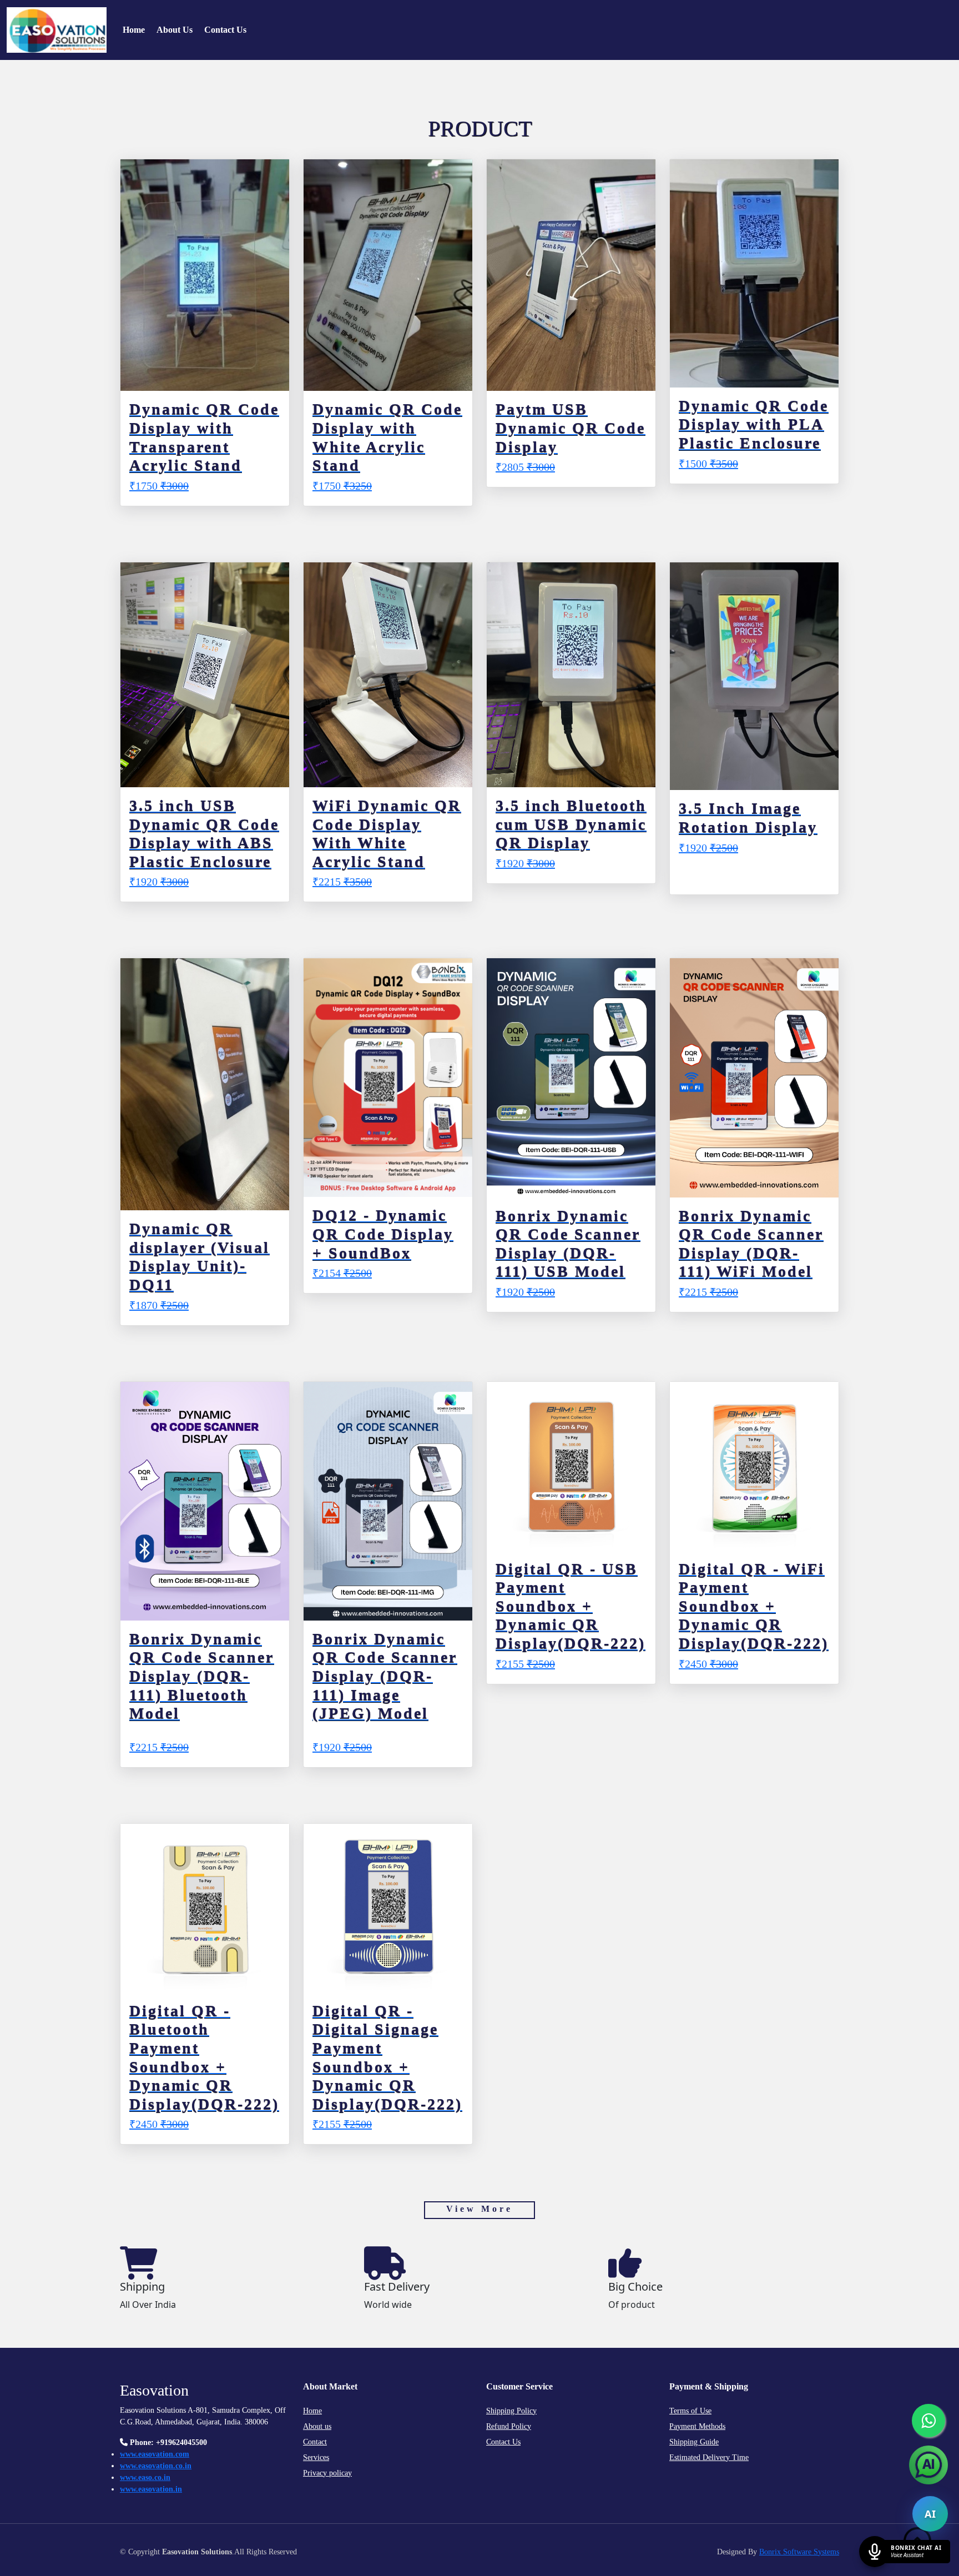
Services (316, 2457)
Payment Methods (697, 2426)
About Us (175, 30)
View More (479, 2209)
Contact (315, 2442)
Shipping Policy (511, 2411)
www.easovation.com (155, 2454)
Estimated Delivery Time (709, 2457)
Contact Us (225, 30)
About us (317, 2426)
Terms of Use (690, 2411)
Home (134, 30)
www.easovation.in (151, 2489)
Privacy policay (327, 2473)
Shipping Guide (694, 2442)
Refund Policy (509, 2426)
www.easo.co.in (145, 2477)
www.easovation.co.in (156, 2466)
